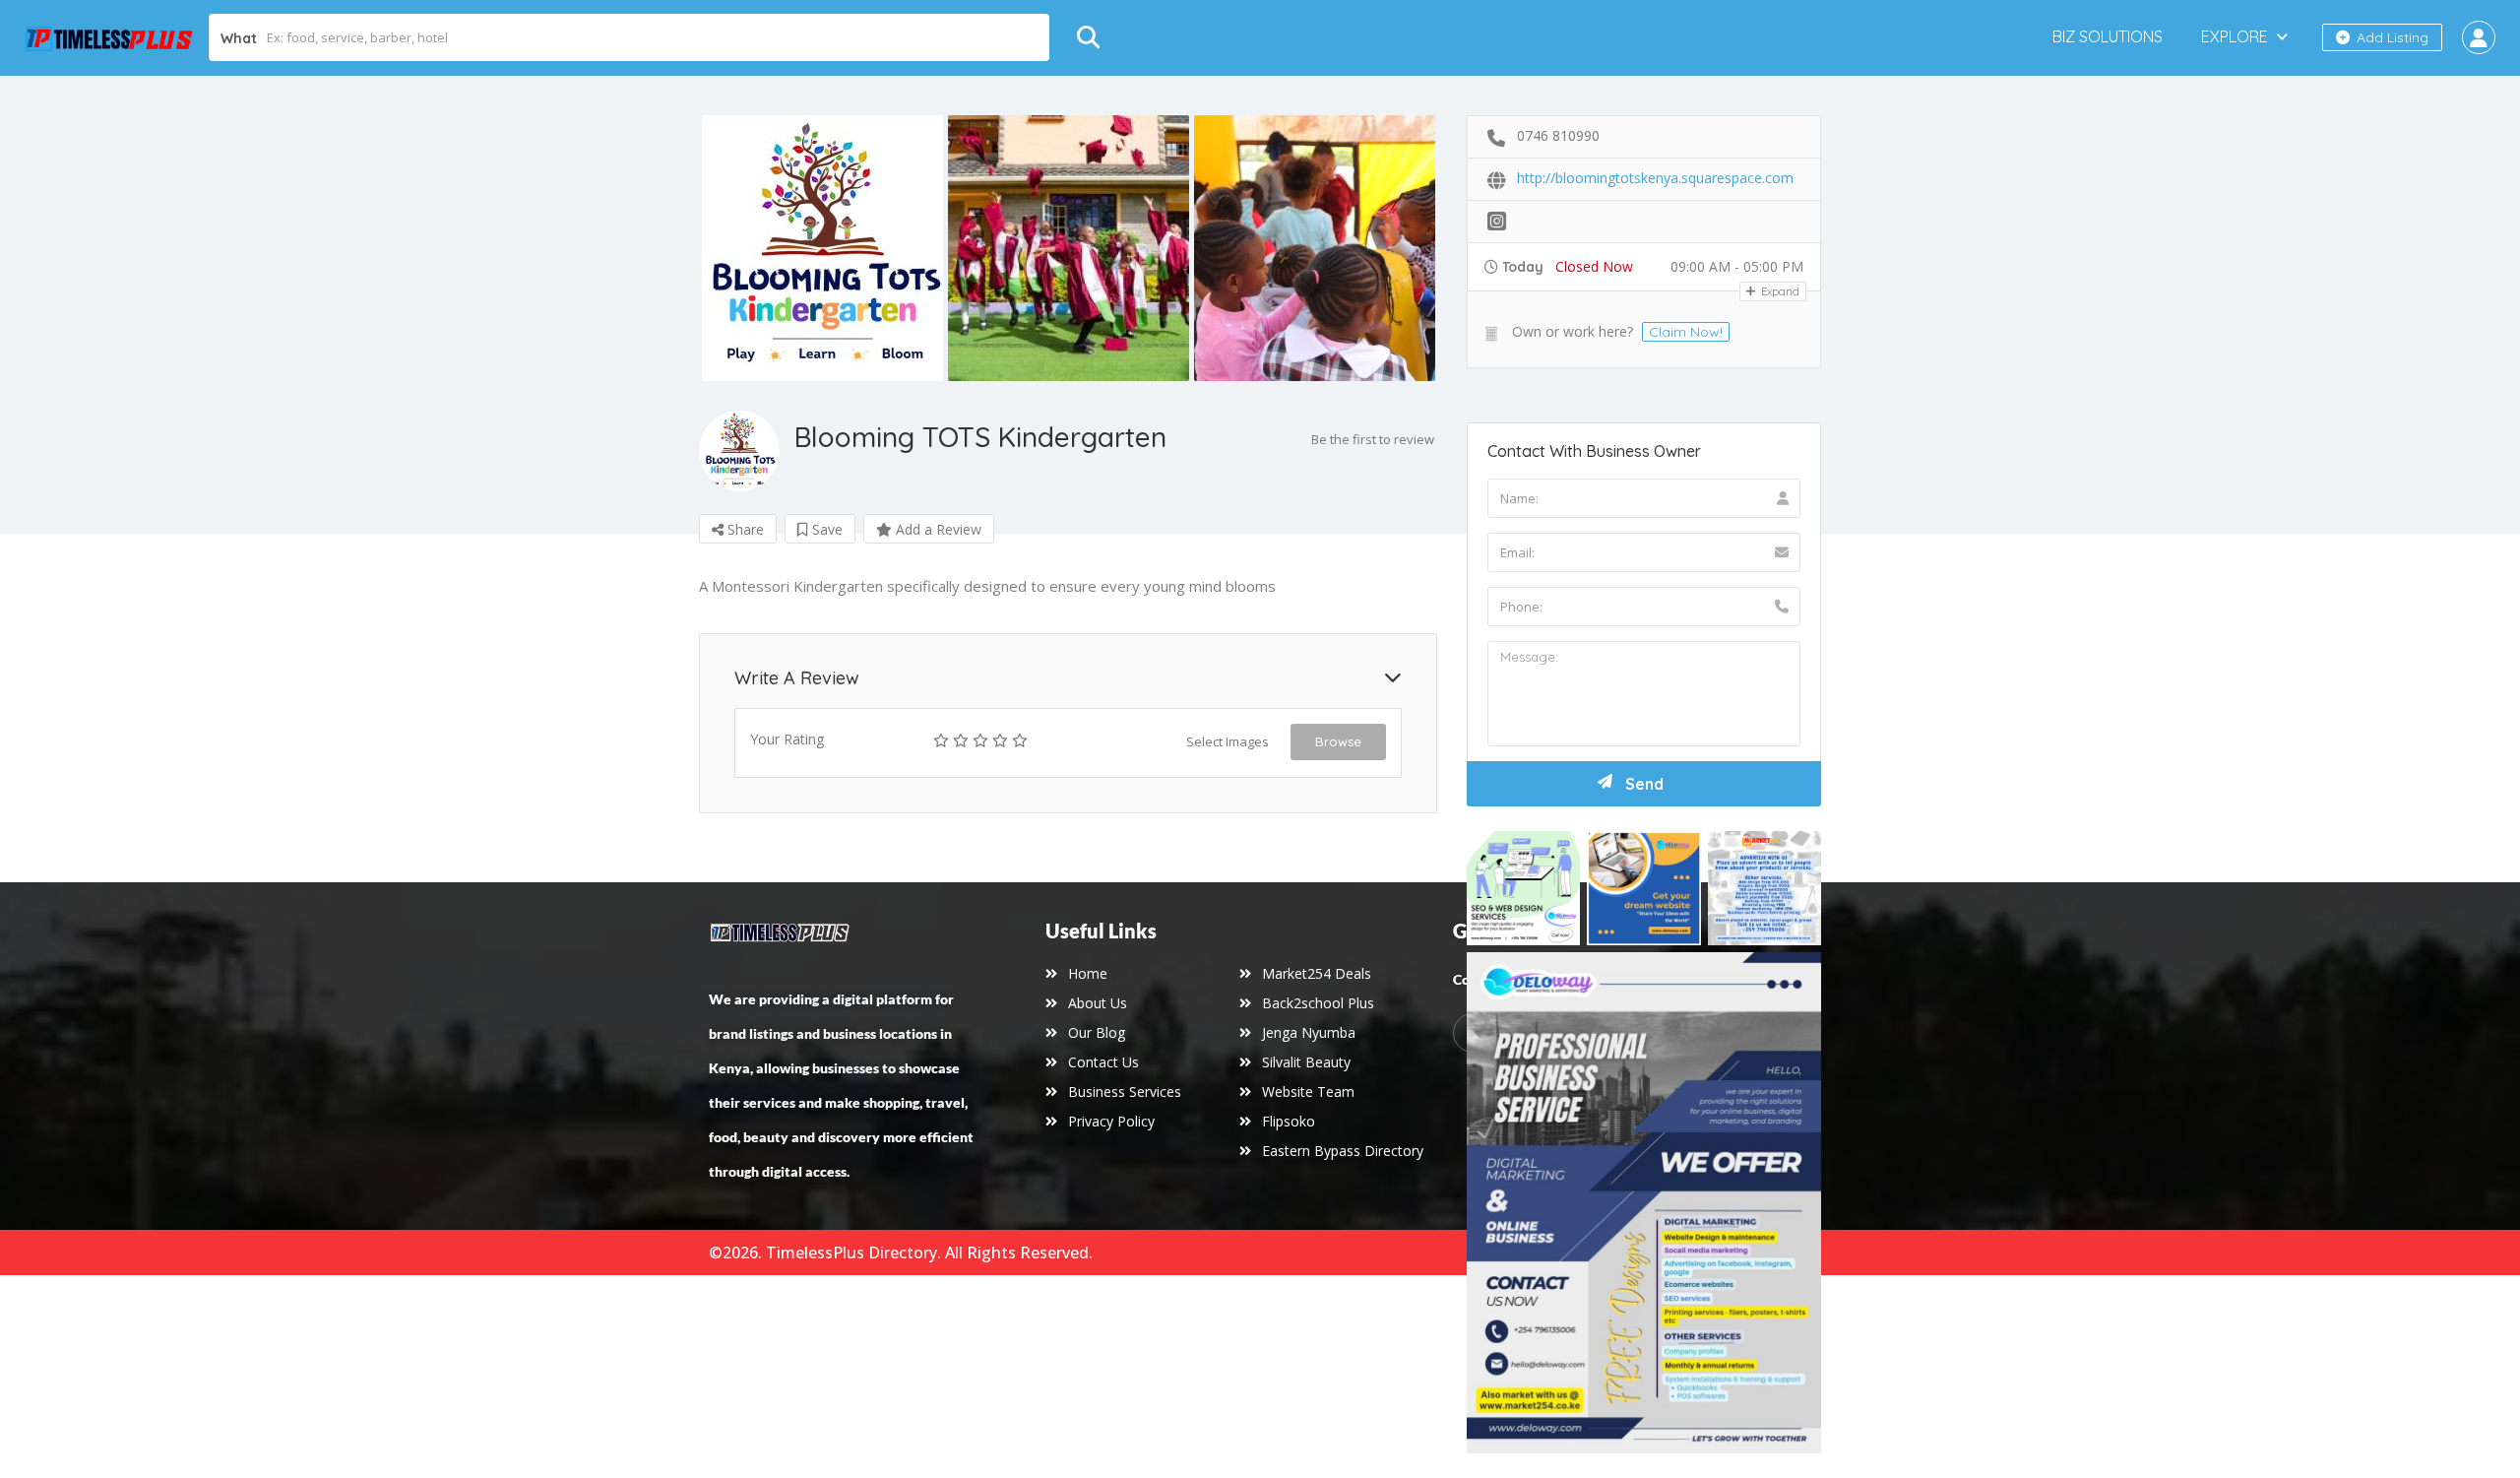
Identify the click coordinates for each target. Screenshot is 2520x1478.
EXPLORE (2235, 36)
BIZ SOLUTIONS (2108, 36)
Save (825, 529)
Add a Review (937, 529)
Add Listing (2391, 37)
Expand (1779, 291)
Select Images (1228, 741)
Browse (1338, 741)
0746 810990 (1558, 135)
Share (744, 529)
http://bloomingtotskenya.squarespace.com (1655, 178)
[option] (822, 248)
